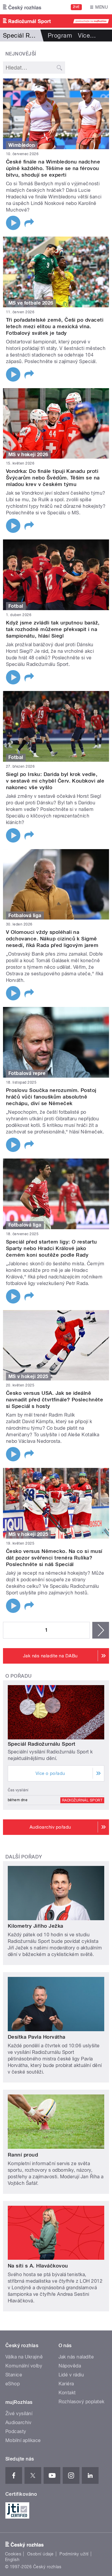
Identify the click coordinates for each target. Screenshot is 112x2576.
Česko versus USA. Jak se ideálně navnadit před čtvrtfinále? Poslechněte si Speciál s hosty (55, 1400)
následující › (101, 1630)
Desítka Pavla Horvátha (37, 2037)
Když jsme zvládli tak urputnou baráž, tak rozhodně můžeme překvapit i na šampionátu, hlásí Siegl (53, 629)
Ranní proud (23, 2155)
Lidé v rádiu (71, 2375)
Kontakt (67, 2393)
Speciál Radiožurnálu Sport (42, 1744)
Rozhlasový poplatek (82, 2402)
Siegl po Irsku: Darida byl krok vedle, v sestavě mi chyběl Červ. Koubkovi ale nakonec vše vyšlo (55, 781)
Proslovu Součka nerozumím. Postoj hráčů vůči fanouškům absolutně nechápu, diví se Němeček (51, 1097)
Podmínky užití (74, 2554)
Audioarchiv (18, 2422)
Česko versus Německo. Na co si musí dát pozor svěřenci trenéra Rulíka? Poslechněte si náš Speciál (54, 1558)
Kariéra (66, 2384)
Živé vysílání (19, 2414)
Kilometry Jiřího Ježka (36, 1926)
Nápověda (70, 2366)
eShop (13, 2384)
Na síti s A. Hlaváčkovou (38, 2266)
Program (60, 36)
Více (87, 36)
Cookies (13, 2554)
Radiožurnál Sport (82, 1800)
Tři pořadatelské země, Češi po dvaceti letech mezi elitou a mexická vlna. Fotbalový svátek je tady (55, 326)
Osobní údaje (40, 2554)
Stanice (14, 2375)
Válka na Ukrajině (24, 2357)
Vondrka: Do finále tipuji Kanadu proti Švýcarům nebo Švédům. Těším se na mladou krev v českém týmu (53, 478)
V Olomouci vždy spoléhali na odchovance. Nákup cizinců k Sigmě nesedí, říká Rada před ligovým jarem (52, 939)
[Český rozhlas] (22, 7)
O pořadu (19, 1676)
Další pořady (24, 1857)
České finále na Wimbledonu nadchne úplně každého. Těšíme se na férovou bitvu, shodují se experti (53, 168)
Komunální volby (24, 2366)
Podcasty (16, 2431)
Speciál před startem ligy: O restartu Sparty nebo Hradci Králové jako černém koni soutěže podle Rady (52, 1248)
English (12, 2560)
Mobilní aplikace (23, 2440)
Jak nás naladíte (76, 2357)
